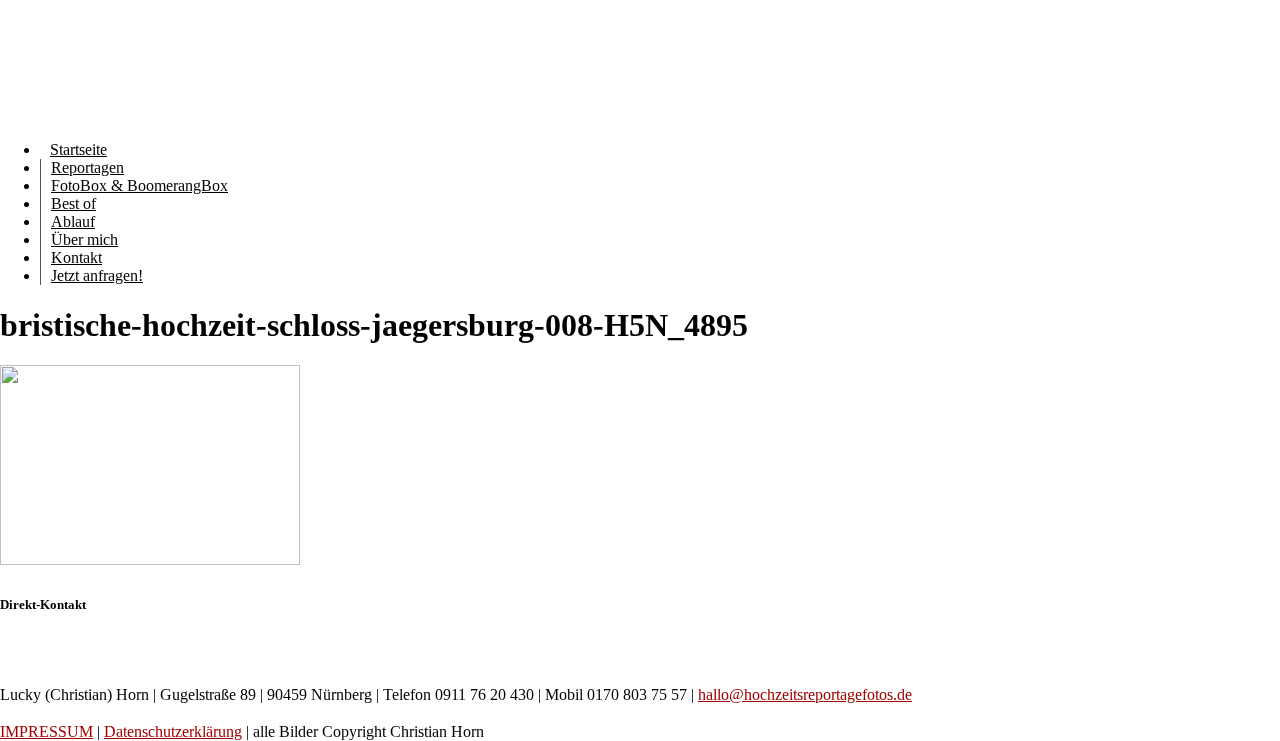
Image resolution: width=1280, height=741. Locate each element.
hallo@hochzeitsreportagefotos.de (805, 694)
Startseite (78, 149)
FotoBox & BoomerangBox (139, 185)
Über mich (84, 239)
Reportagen (87, 167)
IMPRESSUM (46, 731)
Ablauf (73, 221)
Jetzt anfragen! (97, 275)
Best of (73, 203)
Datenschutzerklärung (173, 731)
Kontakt (76, 257)
